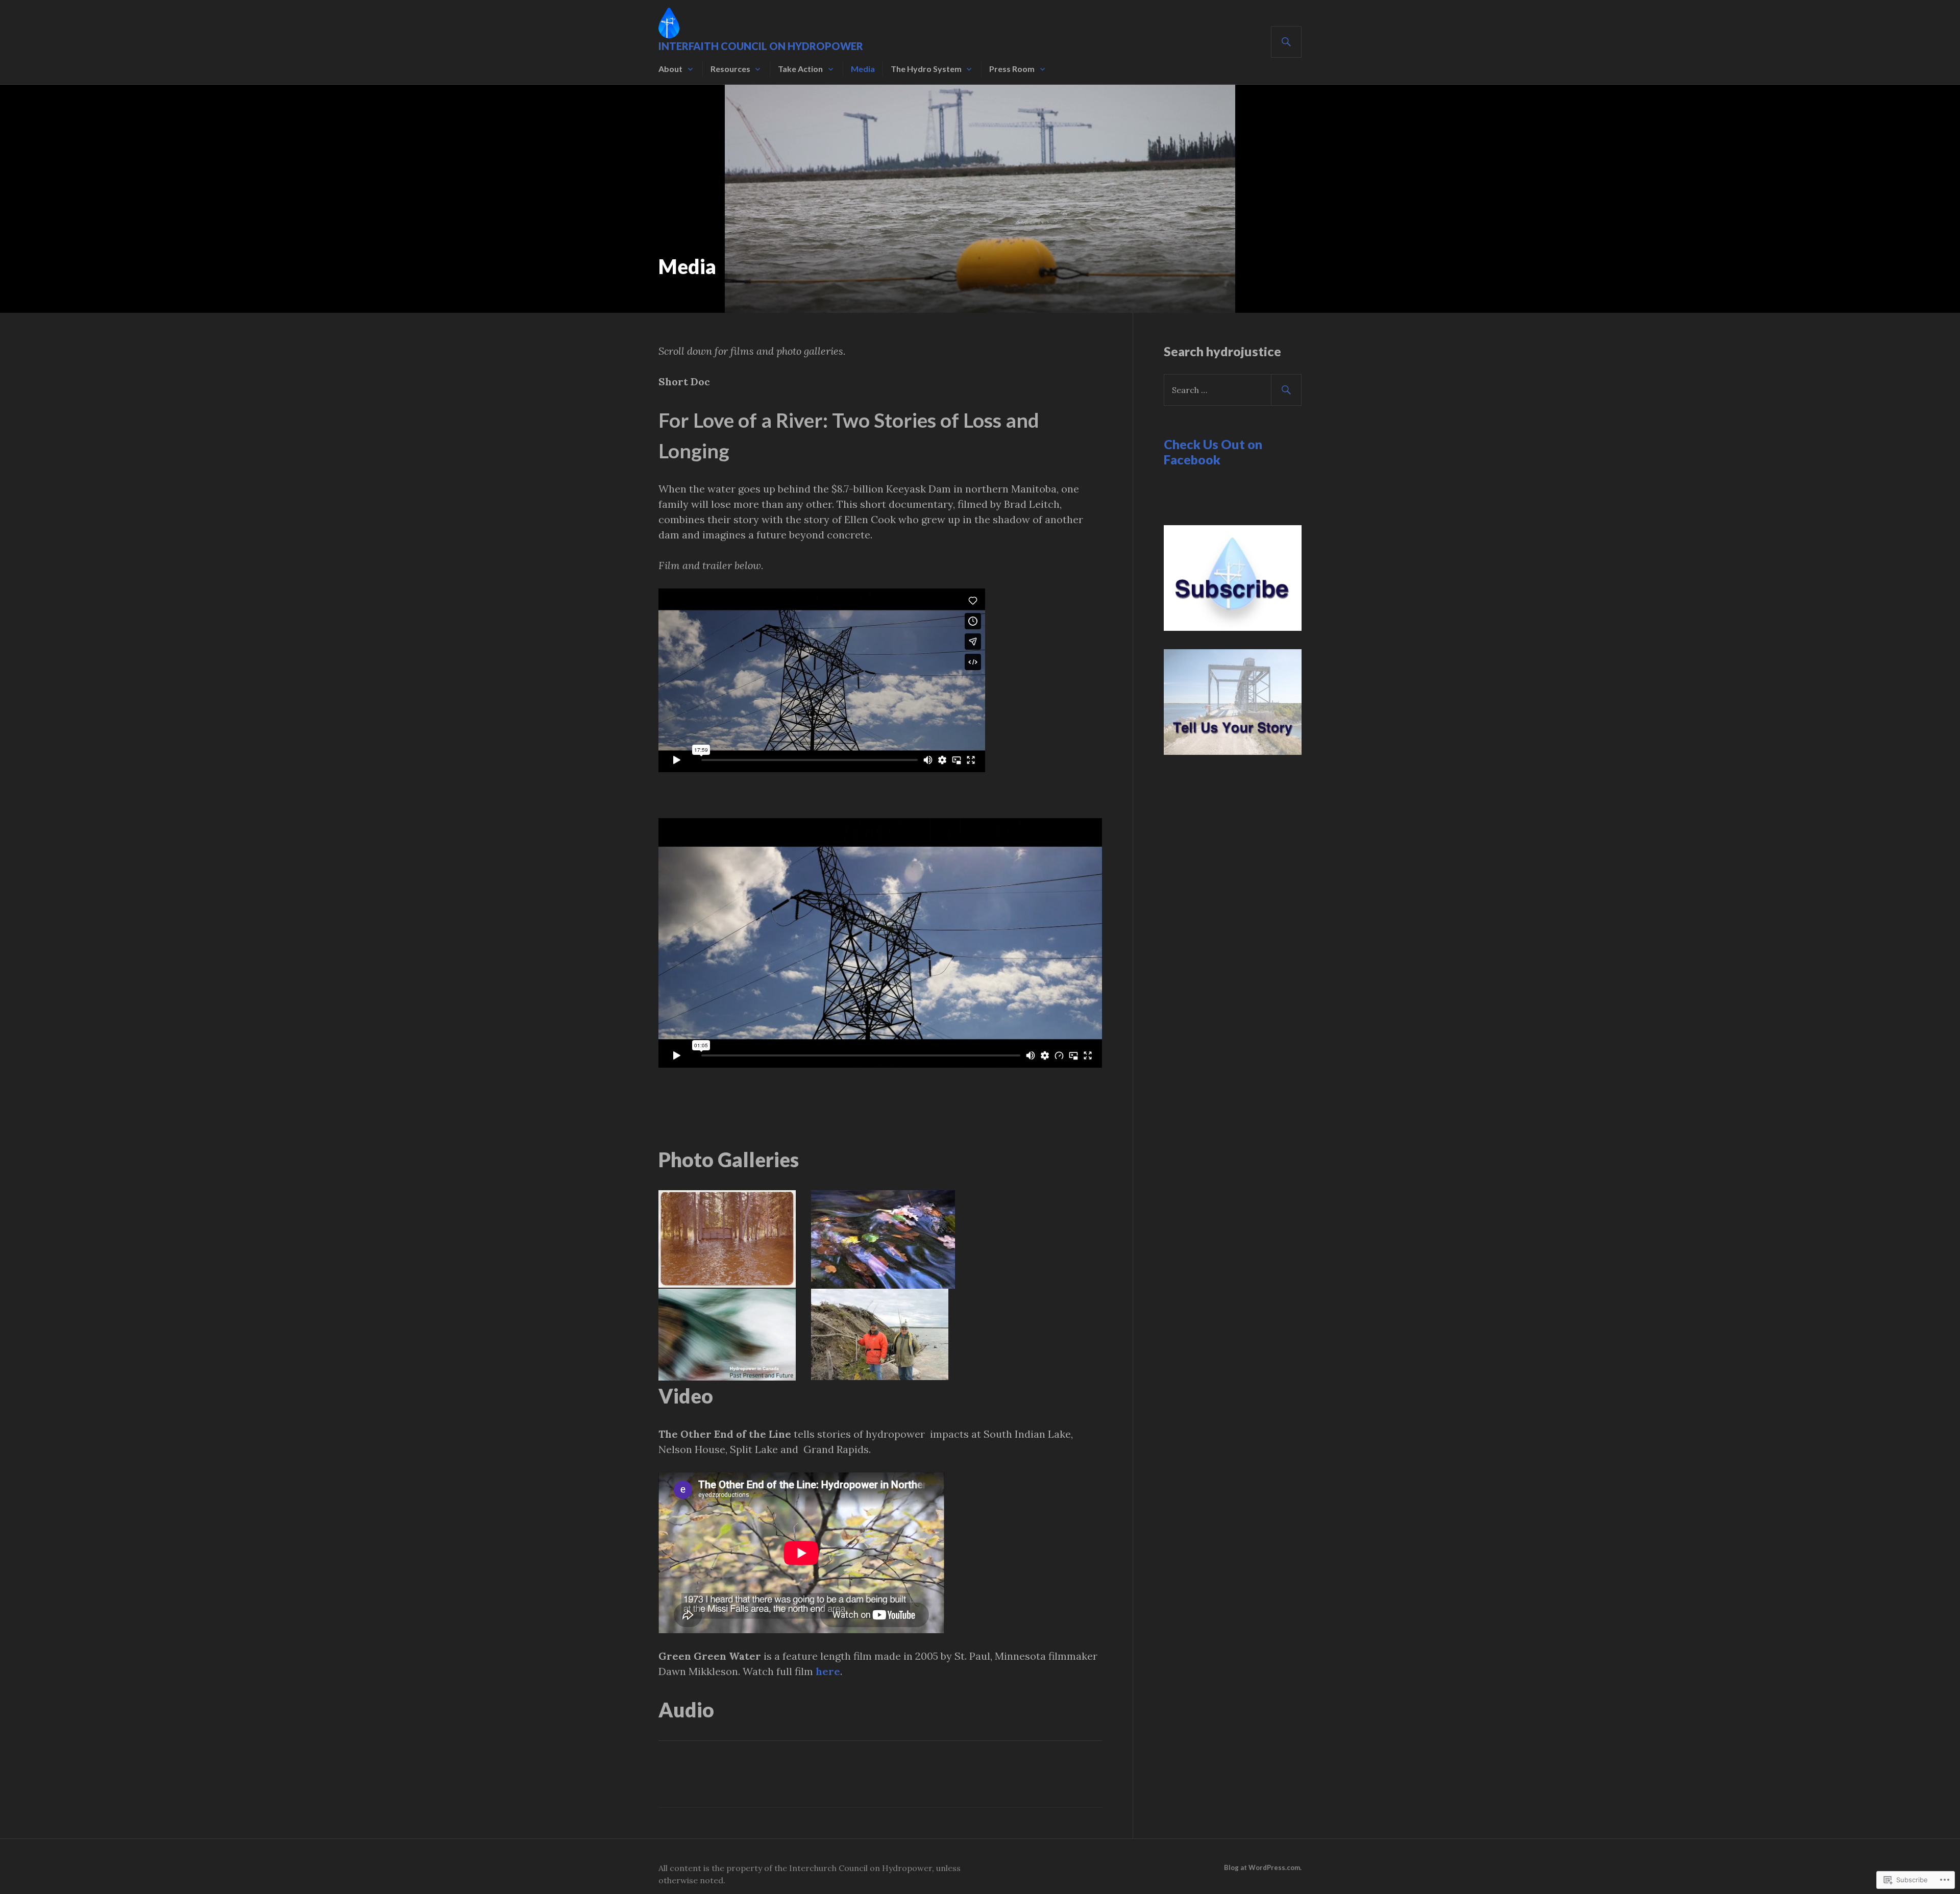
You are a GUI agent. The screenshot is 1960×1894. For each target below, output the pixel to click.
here (828, 1671)
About (670, 69)
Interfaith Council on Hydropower (761, 46)
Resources (730, 69)
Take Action (800, 69)
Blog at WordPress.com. (1263, 1867)
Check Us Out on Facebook (1213, 452)
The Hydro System (926, 69)
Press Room (1012, 69)
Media (863, 69)
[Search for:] (1233, 390)
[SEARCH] (1286, 42)
